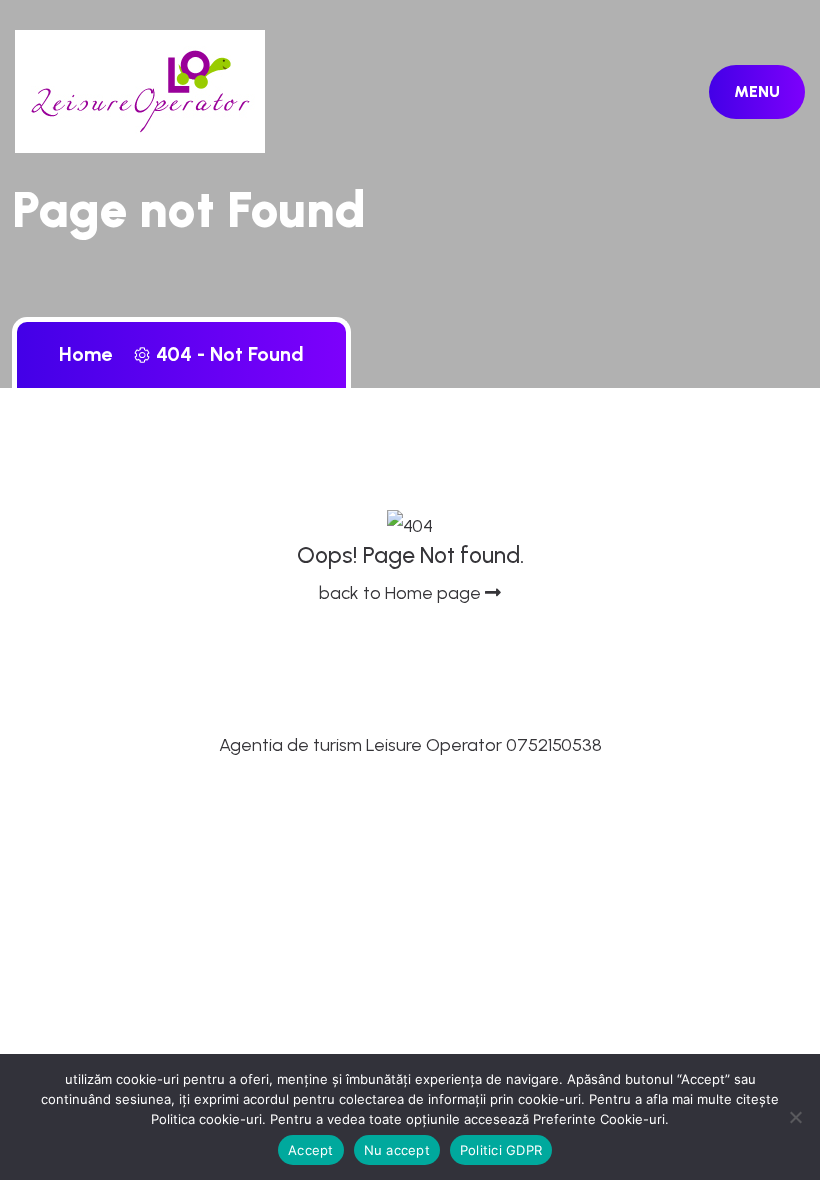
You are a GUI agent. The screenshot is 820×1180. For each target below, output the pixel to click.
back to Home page (402, 593)
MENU (757, 91)
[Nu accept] (795, 1117)
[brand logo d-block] (140, 90)
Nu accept (397, 1150)
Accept (311, 1150)
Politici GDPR (501, 1150)
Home (90, 354)
